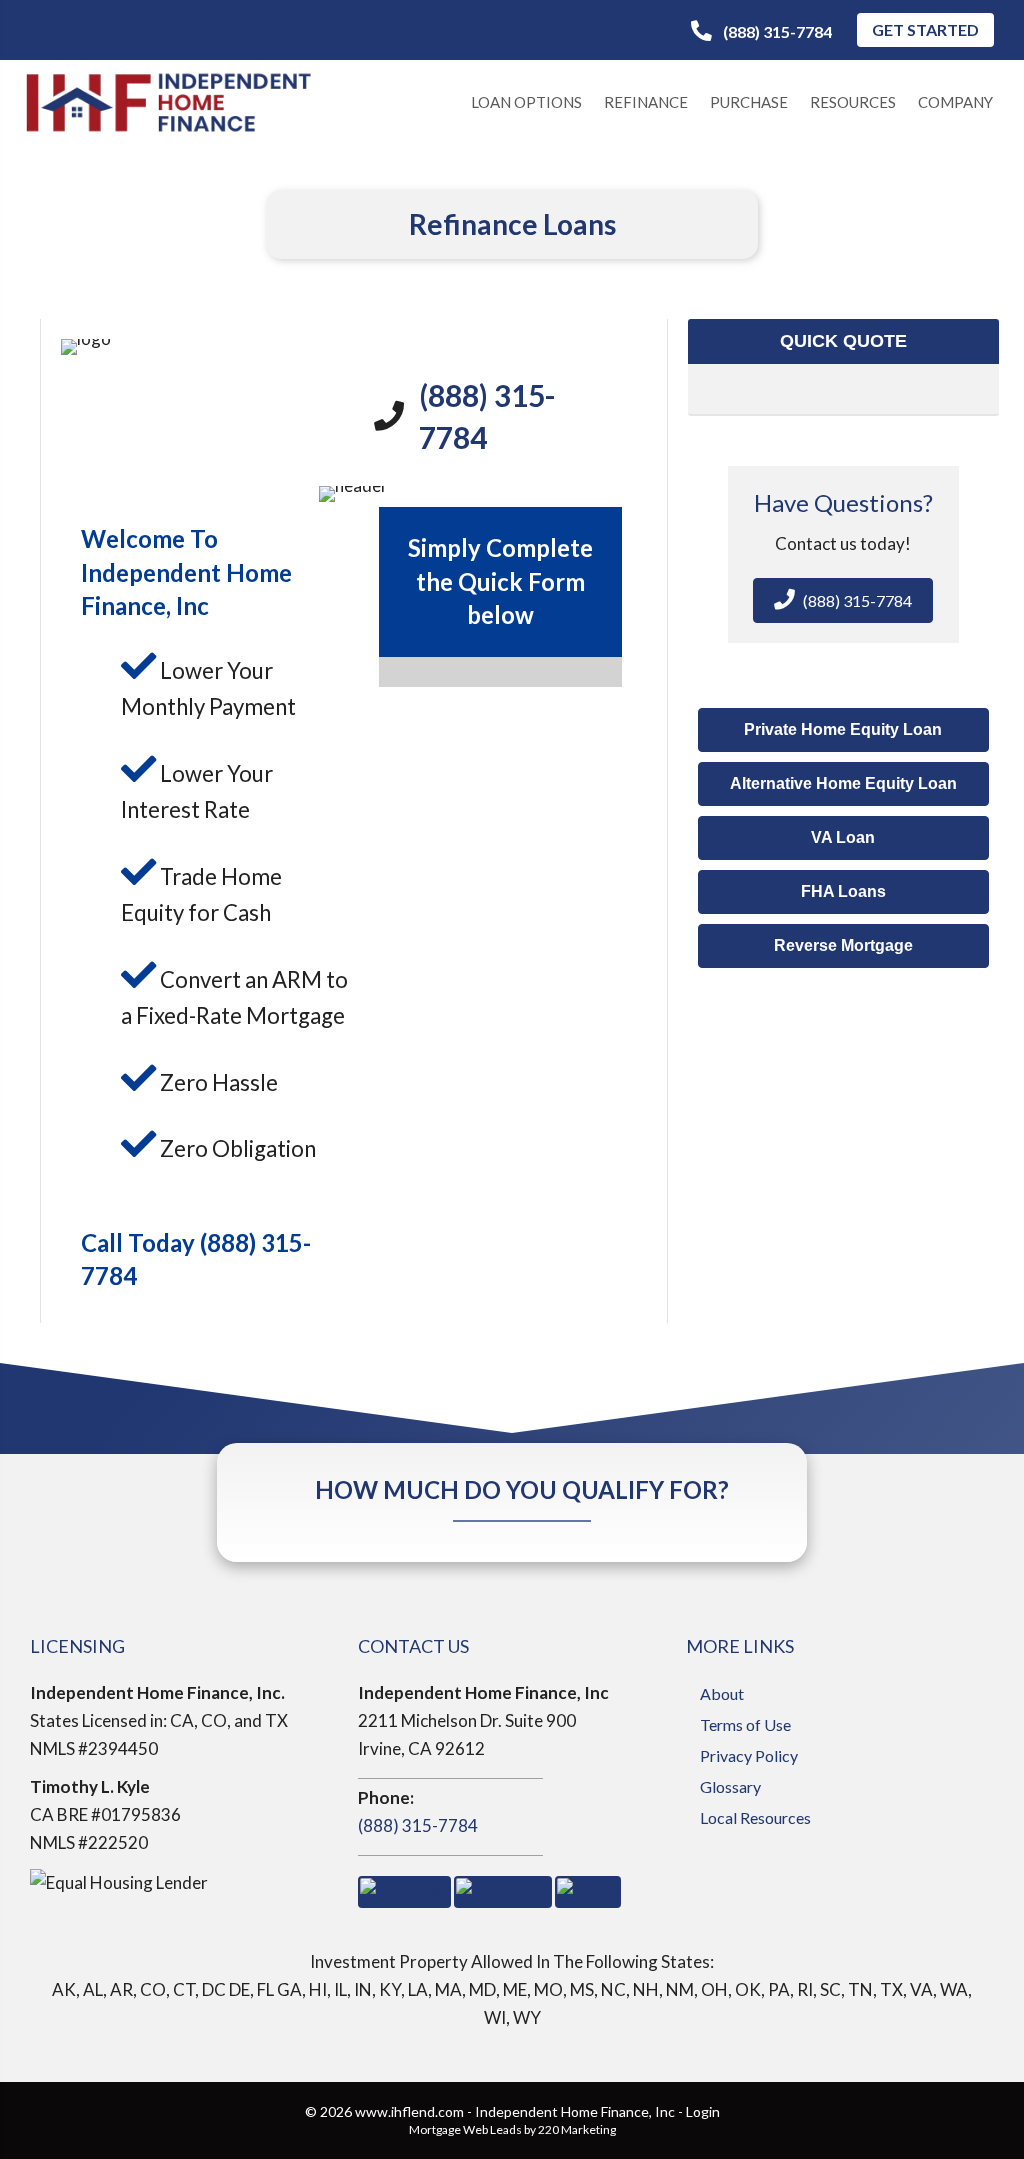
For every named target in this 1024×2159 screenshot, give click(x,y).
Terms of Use (745, 1724)
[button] (761, 31)
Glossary (730, 1786)
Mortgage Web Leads (465, 2129)
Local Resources (755, 1817)
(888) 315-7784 (418, 1825)
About (722, 1693)
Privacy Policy (749, 1755)
